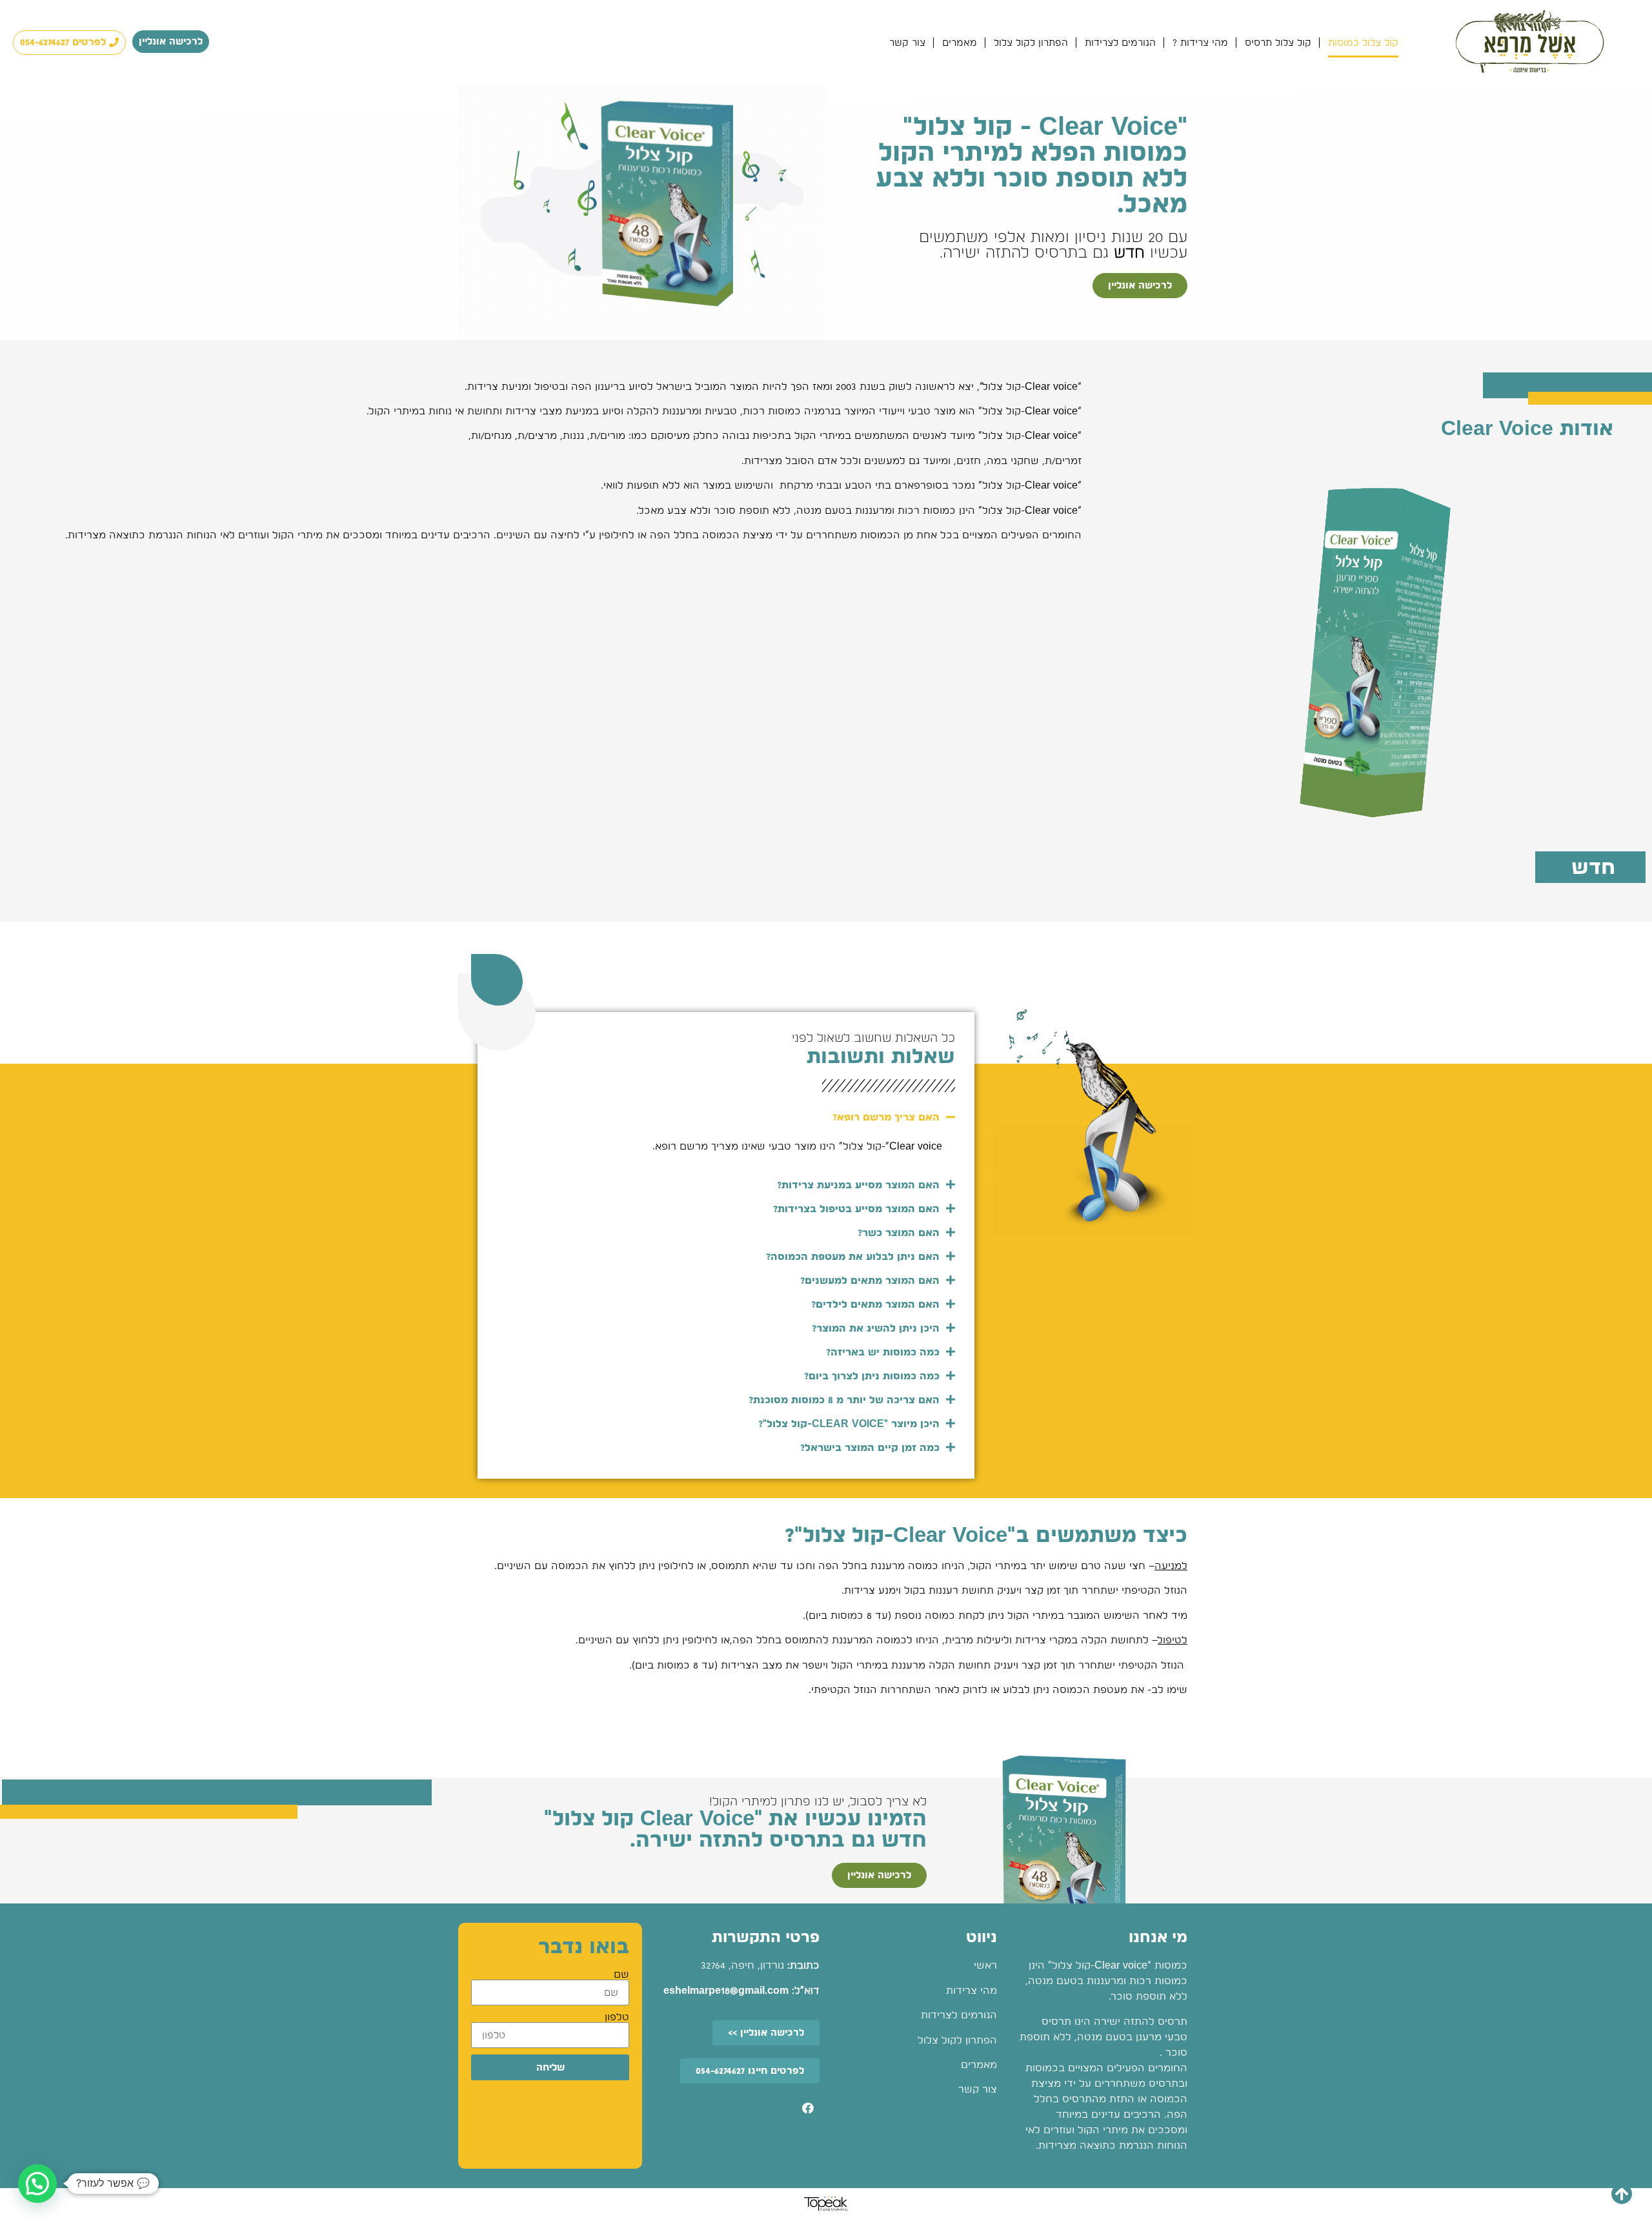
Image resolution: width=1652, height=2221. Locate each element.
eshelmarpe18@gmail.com (726, 1990)
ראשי (985, 1965)
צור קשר (907, 43)
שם (621, 1974)
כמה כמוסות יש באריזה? (883, 1352)
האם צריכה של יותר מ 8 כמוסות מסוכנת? (844, 1400)
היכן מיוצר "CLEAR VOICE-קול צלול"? (849, 1424)
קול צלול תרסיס (1278, 43)
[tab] (726, 1117)
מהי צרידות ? (1200, 43)
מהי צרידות (972, 1990)
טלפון (617, 2017)
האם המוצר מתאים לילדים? (875, 1304)
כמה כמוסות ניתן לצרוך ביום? (872, 1376)
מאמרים (960, 43)
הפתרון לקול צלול (1031, 43)
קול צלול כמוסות (1363, 43)
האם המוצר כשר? (899, 1232)
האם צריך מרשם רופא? (886, 1117)
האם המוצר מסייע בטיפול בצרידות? (856, 1209)
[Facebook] (808, 2108)
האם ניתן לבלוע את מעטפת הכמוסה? (853, 1256)
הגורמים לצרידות (1120, 43)
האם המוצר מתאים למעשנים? (870, 1280)
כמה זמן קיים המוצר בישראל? (870, 1447)
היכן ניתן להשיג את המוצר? (876, 1328)
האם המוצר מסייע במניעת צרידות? (858, 1185)
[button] (171, 42)
